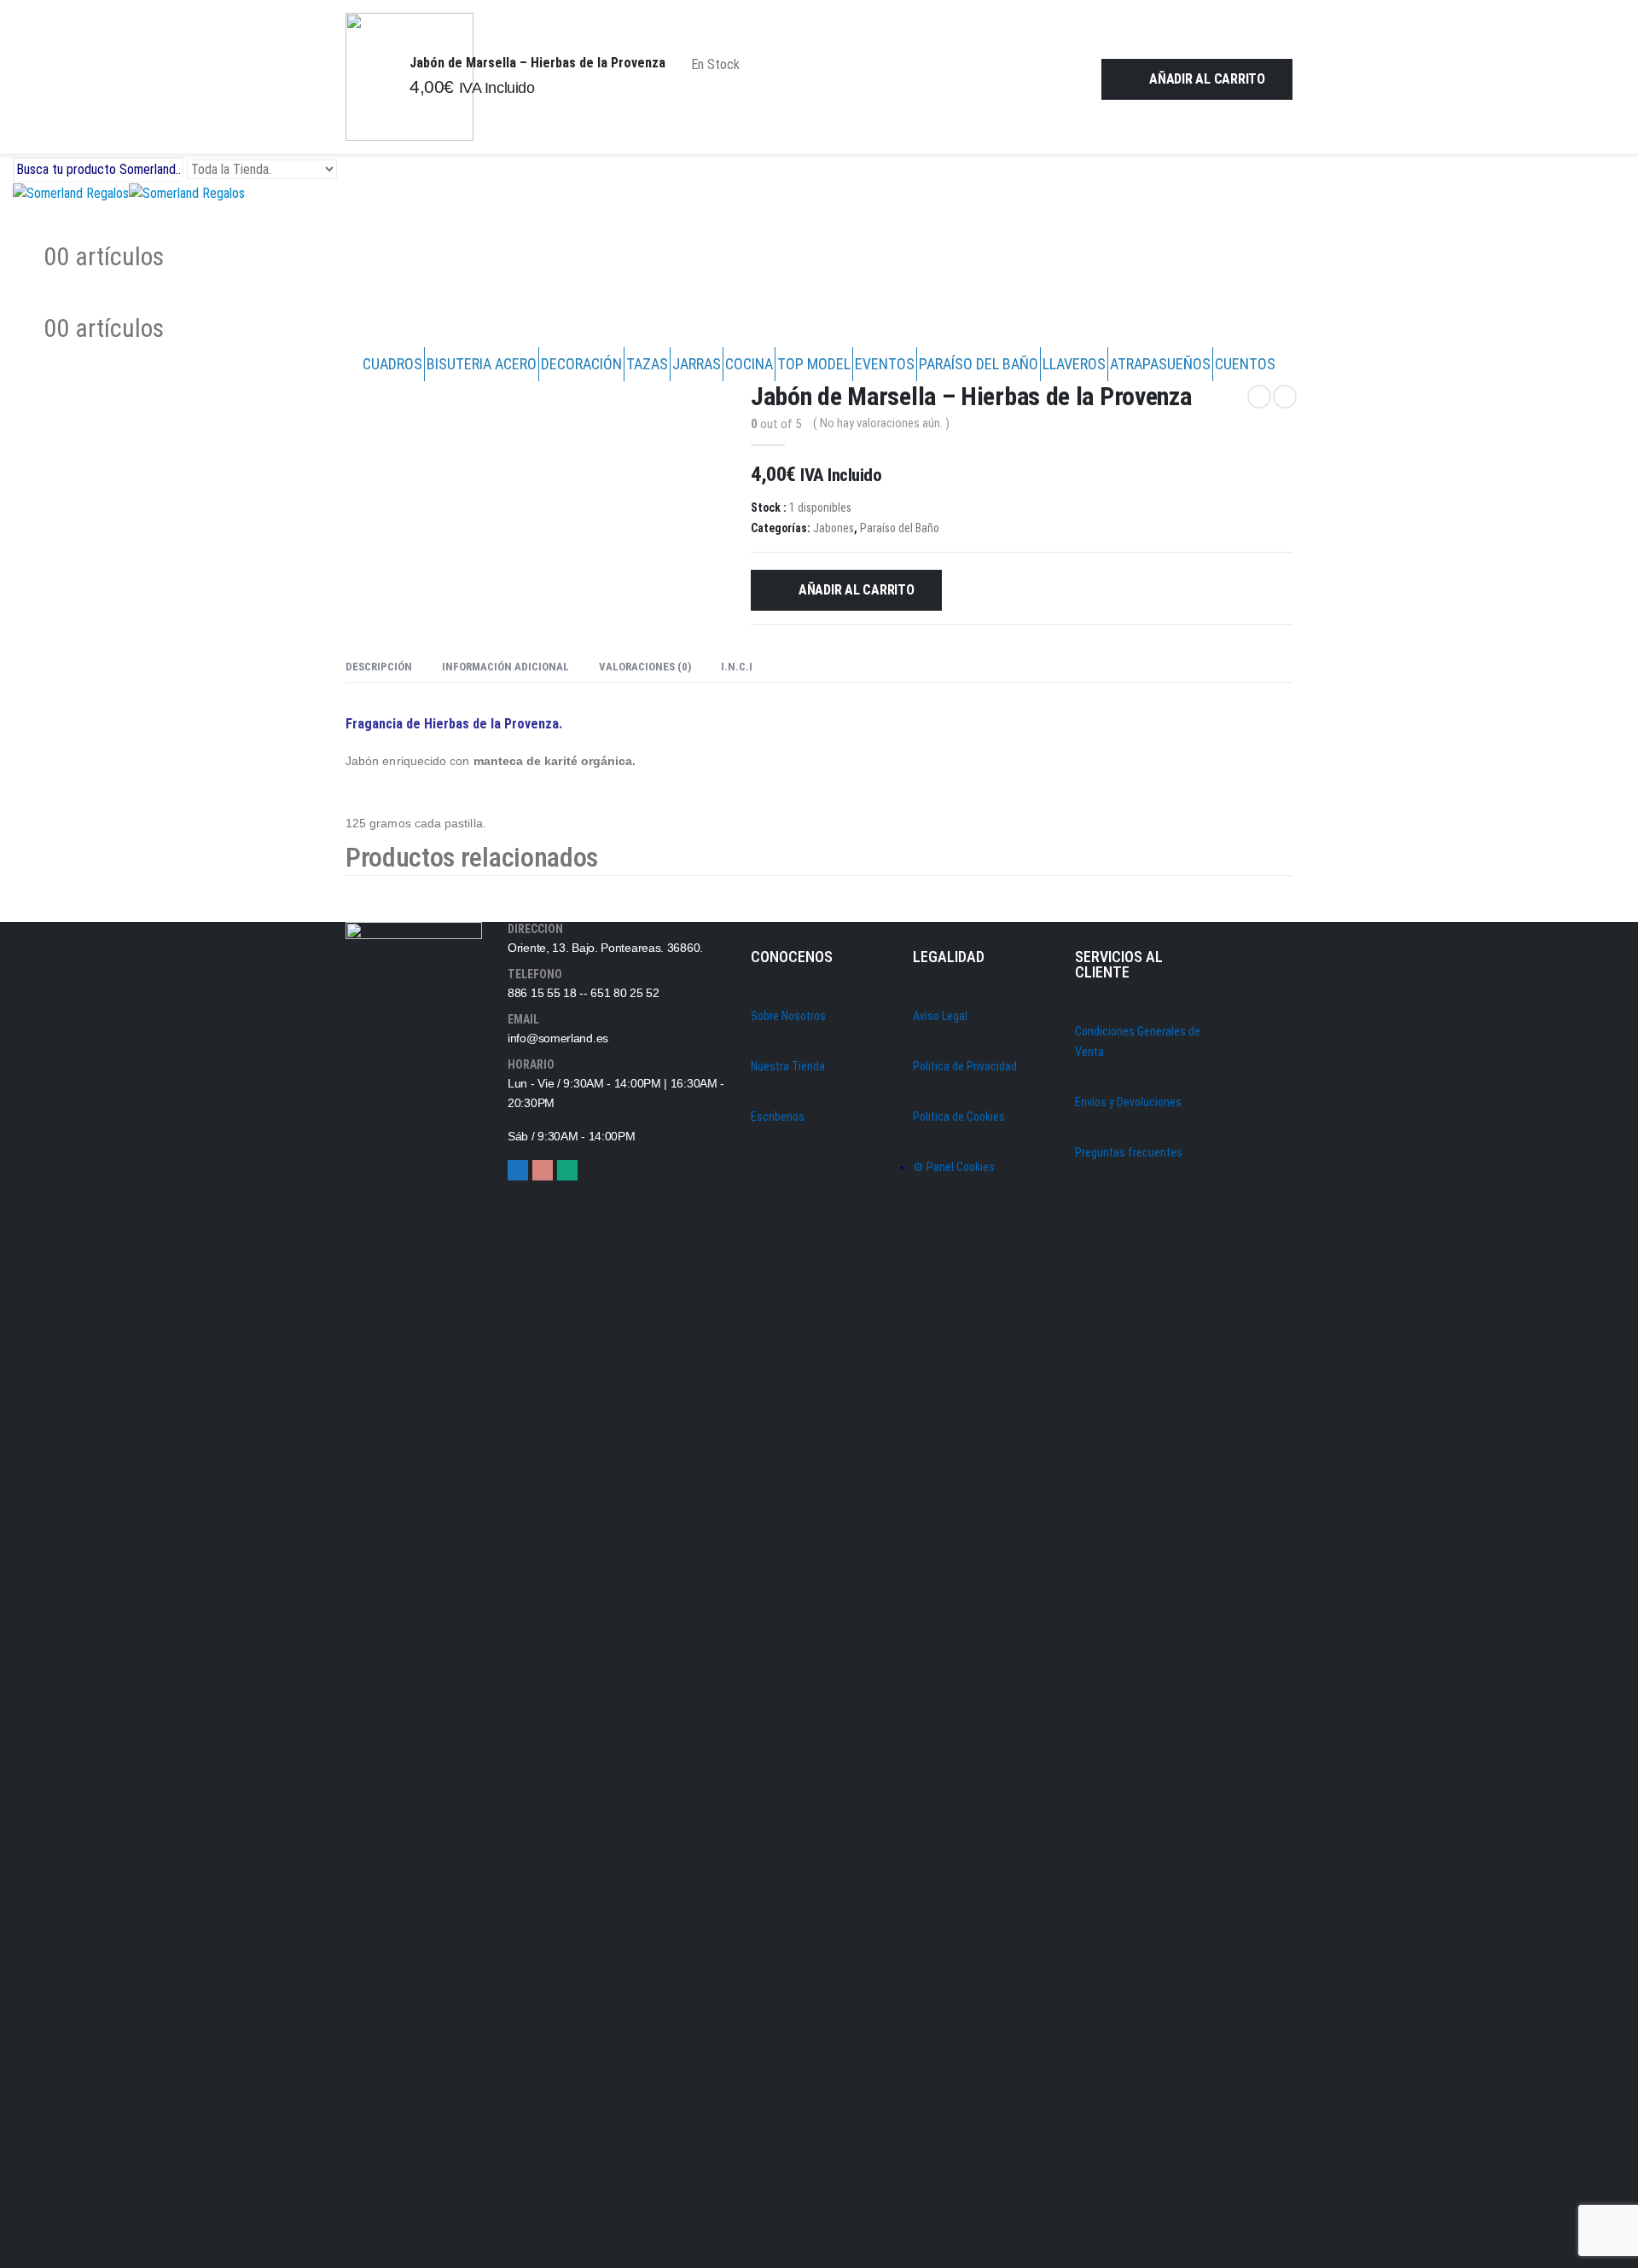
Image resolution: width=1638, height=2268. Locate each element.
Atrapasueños (1160, 364)
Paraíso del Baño (979, 364)
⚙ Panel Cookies (954, 1167)
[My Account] (26, 220)
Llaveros (1074, 364)
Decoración (581, 364)
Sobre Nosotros (788, 1016)
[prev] (1259, 397)
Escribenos (778, 1117)
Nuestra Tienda (788, 1066)
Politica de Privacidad (965, 1066)
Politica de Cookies (959, 1117)
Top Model (814, 364)
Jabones (834, 528)
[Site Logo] (129, 192)
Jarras (697, 364)
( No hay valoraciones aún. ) (881, 423)
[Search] (354, 171)
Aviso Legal (940, 1016)
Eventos (885, 364)
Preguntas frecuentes (1129, 1152)
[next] (1285, 397)
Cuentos (1245, 364)
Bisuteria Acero (482, 364)
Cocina (749, 364)
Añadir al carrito (1207, 79)
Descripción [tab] (379, 667)
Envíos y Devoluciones (1128, 1102)
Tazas (647, 364)
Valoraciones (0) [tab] (645, 667)
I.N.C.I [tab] (737, 667)
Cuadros (392, 364)
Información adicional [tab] (505, 667)
